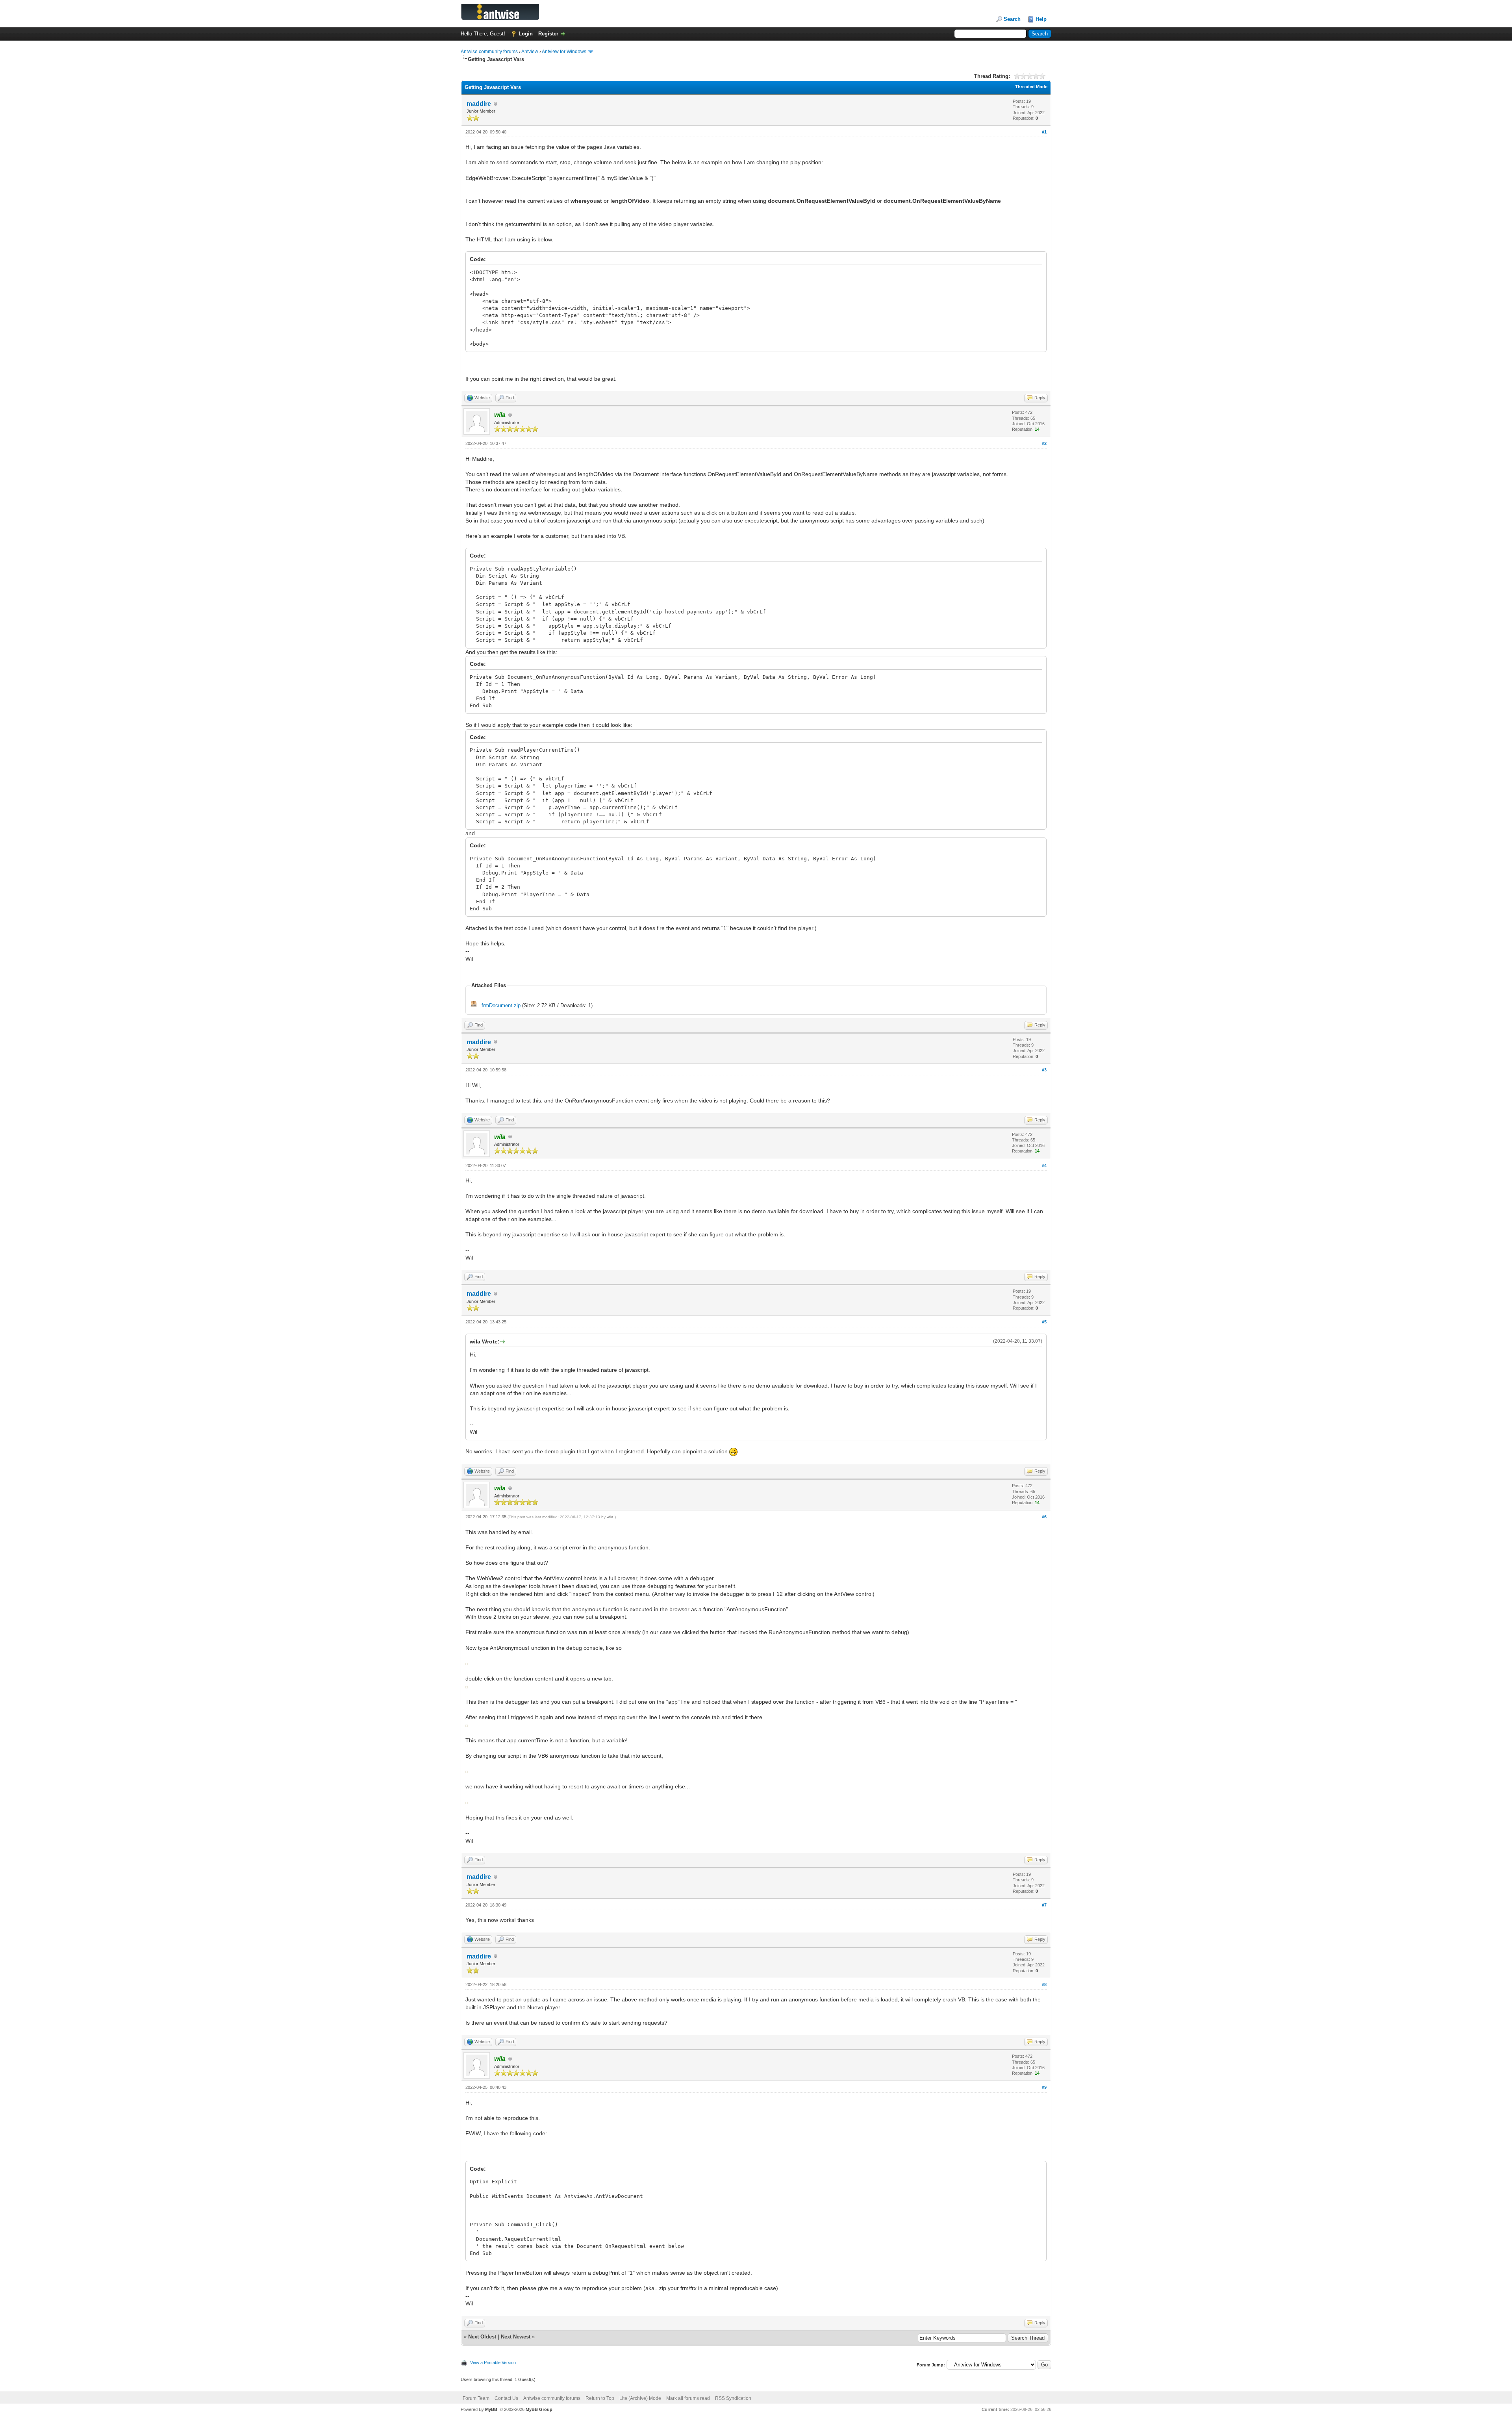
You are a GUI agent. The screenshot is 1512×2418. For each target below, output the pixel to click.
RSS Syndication (733, 2398)
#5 (1044, 1322)
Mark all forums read (688, 2398)
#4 (1044, 1165)
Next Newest (516, 2337)
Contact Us (506, 2398)
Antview (530, 52)
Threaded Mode (1031, 87)
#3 (1044, 1070)
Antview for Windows (564, 52)
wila (610, 1517)
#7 (1044, 1905)
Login (526, 34)
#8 (1044, 1984)
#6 (1044, 1517)
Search (1012, 19)
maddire (479, 104)
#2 (1044, 443)
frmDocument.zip (501, 1005)
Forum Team (476, 2398)
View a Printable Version (493, 2362)
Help (1041, 19)
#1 (1044, 132)
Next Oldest (482, 2337)
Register (548, 34)
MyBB (491, 2409)
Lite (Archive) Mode (640, 2398)
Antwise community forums (489, 52)
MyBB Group (539, 2409)
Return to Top (600, 2398)
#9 (1044, 2087)
